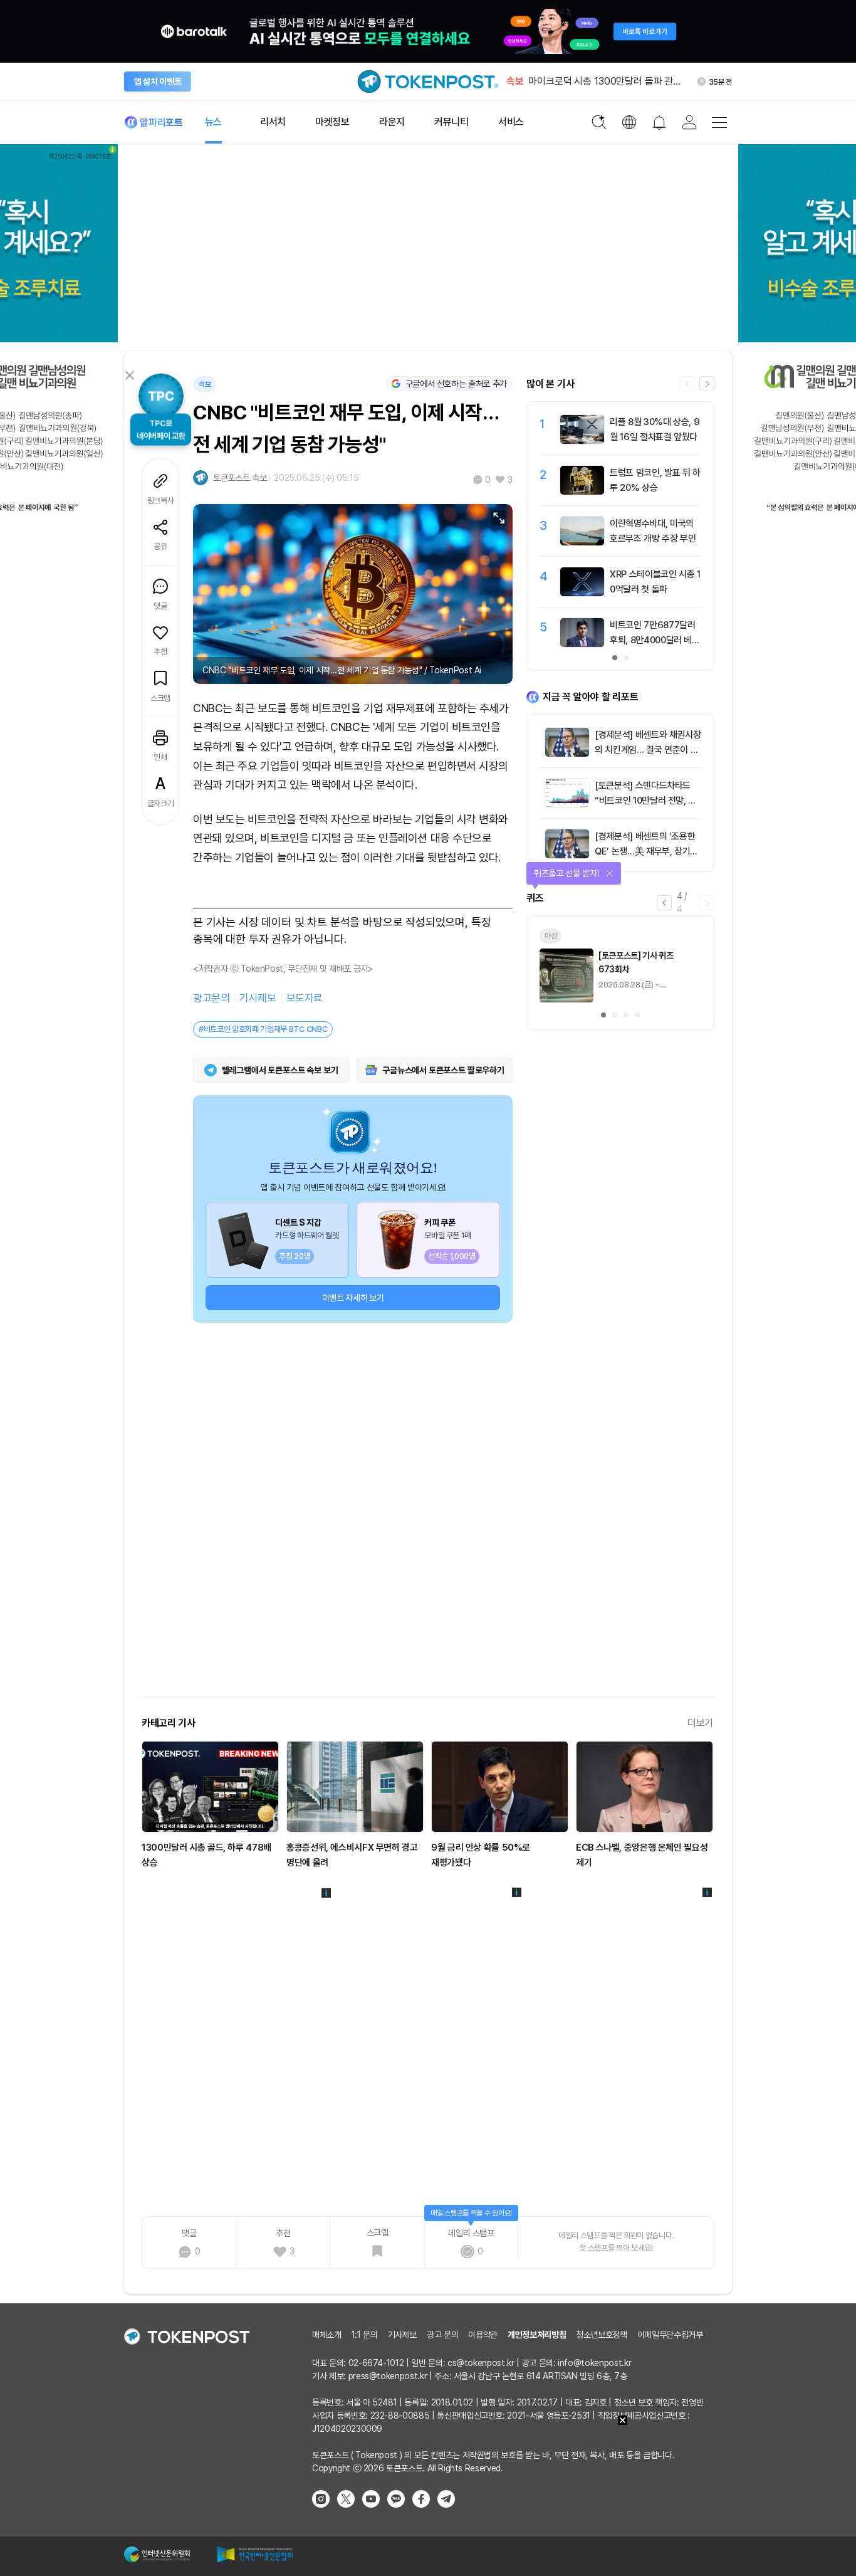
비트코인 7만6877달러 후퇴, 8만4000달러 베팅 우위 (655, 640)
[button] (707, 384)
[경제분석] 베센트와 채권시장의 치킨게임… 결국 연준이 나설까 (648, 750)
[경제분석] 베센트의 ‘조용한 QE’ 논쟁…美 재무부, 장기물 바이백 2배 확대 (646, 851)
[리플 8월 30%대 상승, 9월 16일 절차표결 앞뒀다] (582, 441)
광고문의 (211, 998)
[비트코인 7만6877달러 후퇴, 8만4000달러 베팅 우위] (582, 644)
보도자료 (305, 998)
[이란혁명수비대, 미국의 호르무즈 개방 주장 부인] (582, 542)
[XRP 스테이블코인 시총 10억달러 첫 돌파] (582, 593)
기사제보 (258, 998)
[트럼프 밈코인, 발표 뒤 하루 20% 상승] (582, 492)
